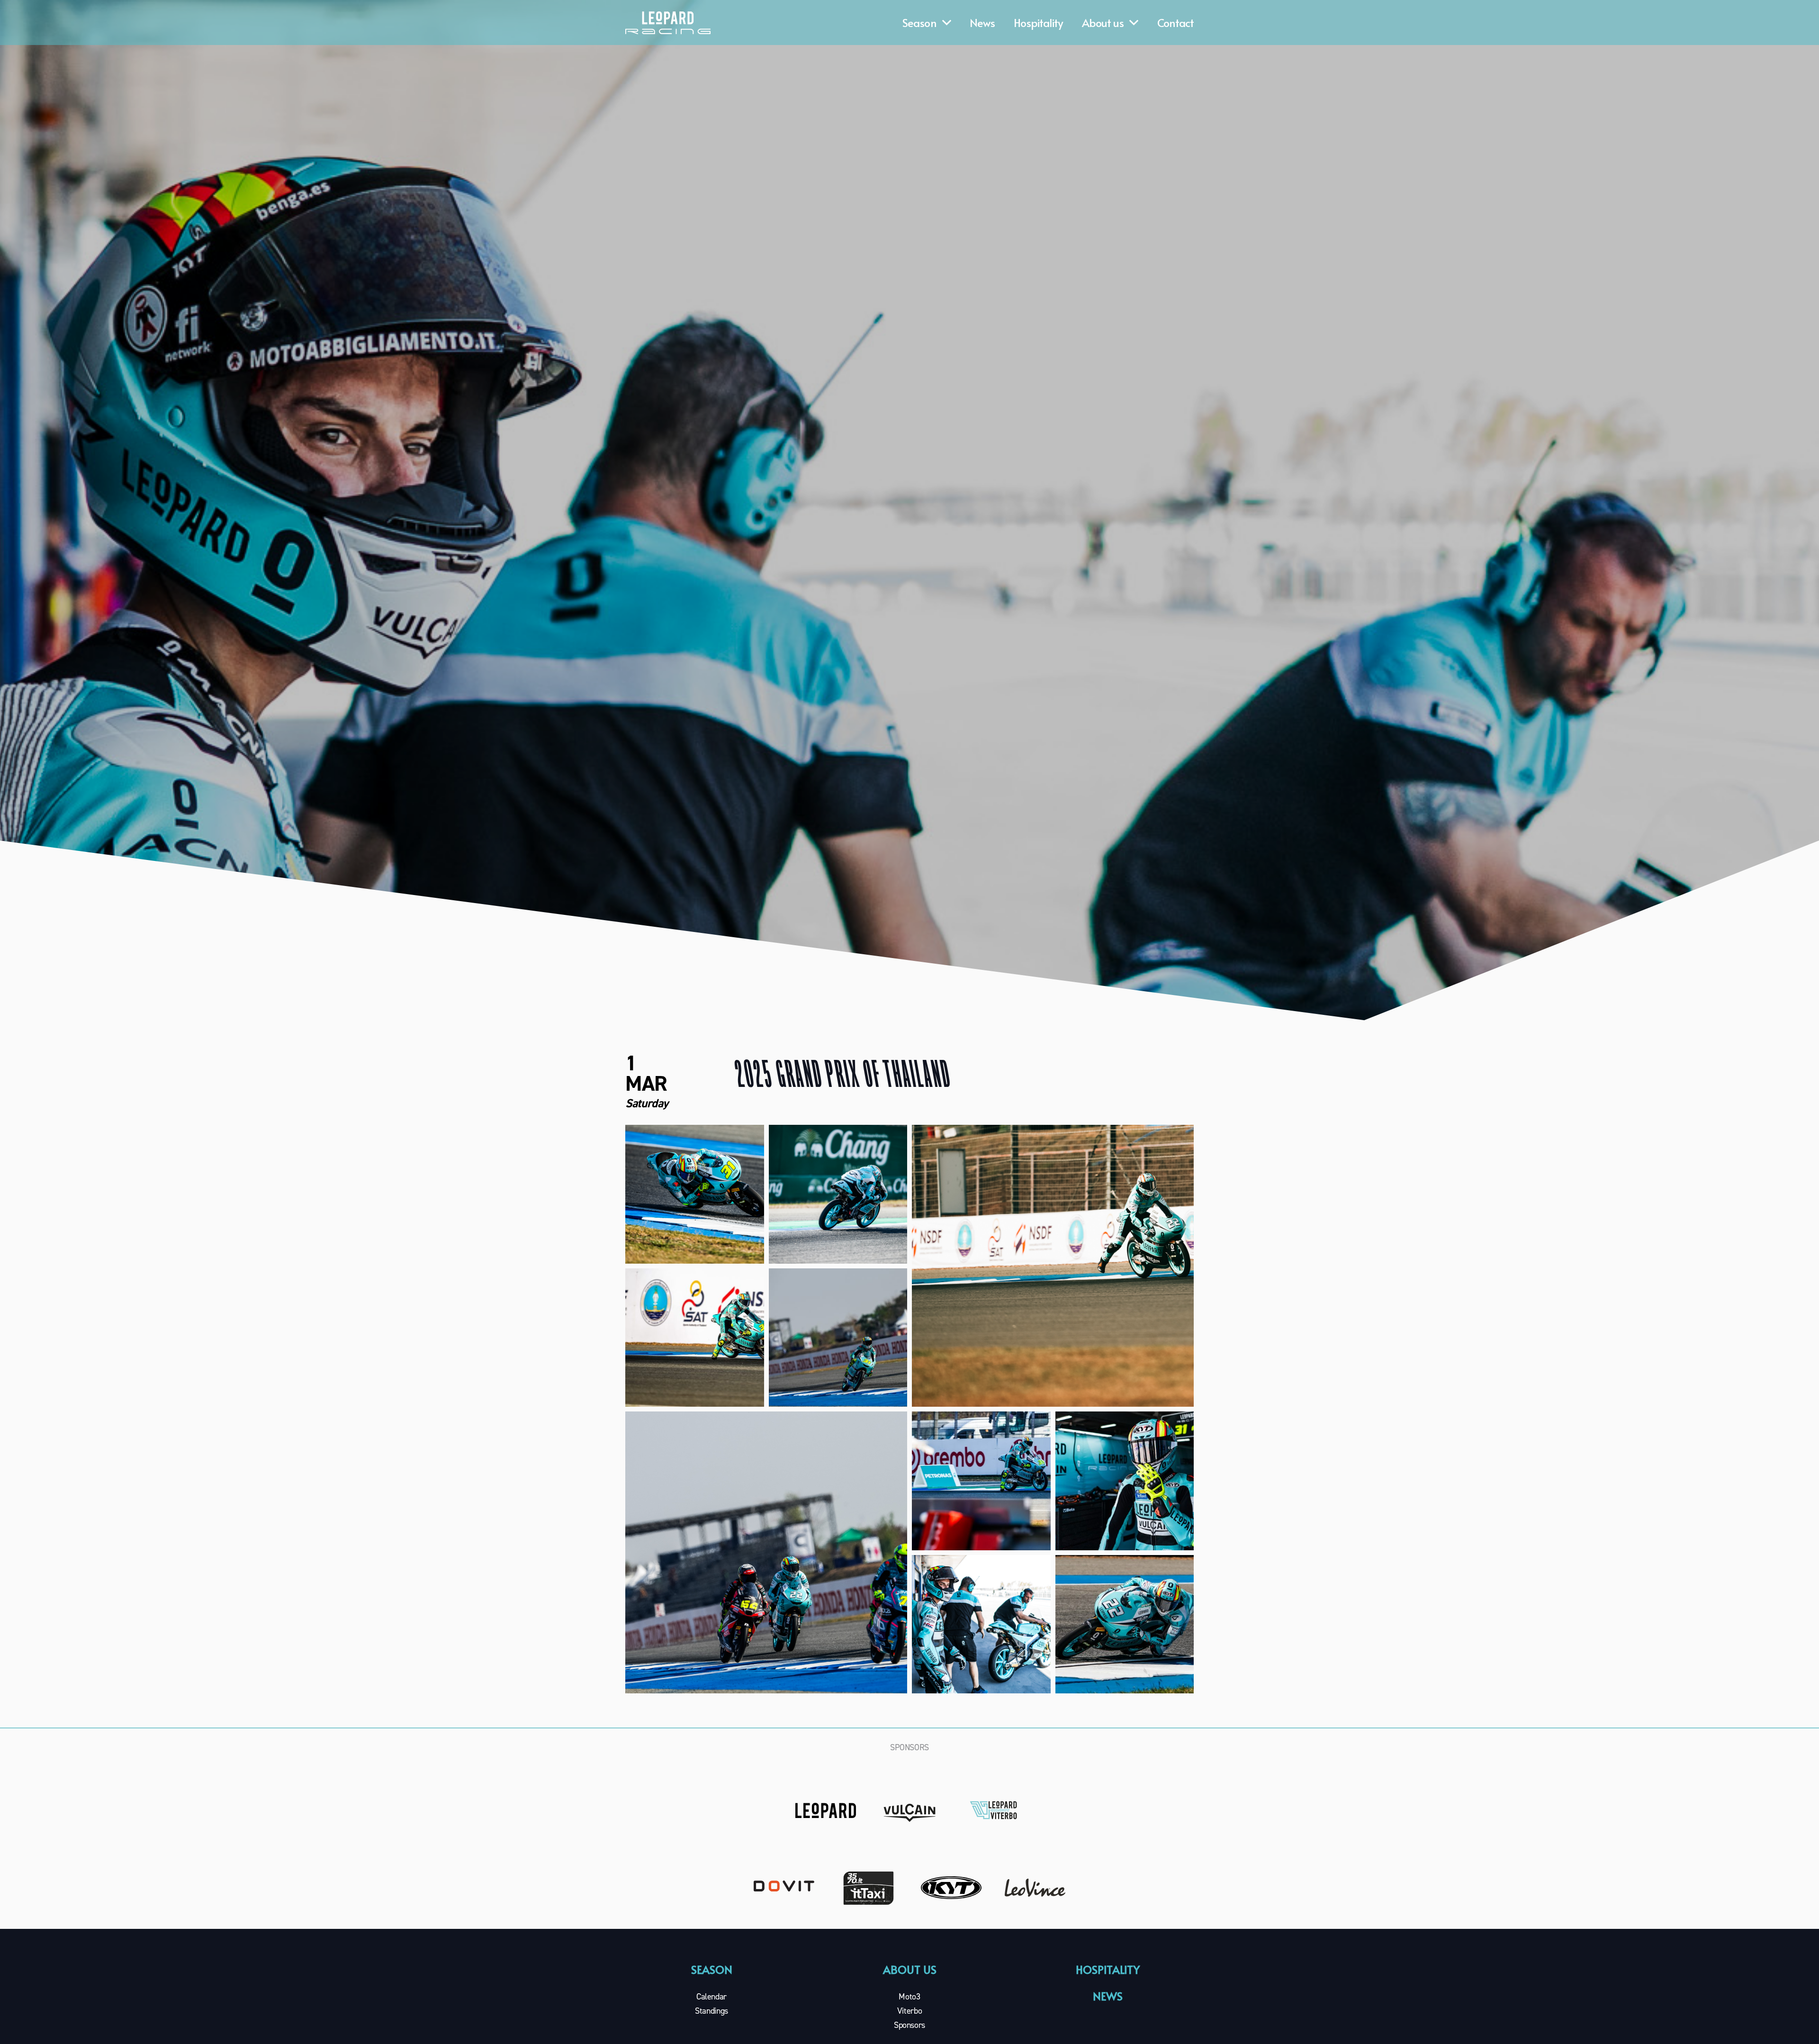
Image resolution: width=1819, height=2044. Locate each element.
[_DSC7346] (1125, 1481)
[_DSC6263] (695, 1194)
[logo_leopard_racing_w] (668, 23)
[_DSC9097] (1125, 1624)
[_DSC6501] (695, 1338)
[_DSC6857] (838, 1338)
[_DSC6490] (1053, 1266)
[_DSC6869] (766, 1552)
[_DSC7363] (981, 1624)
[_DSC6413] (838, 1194)
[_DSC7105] (981, 1481)
